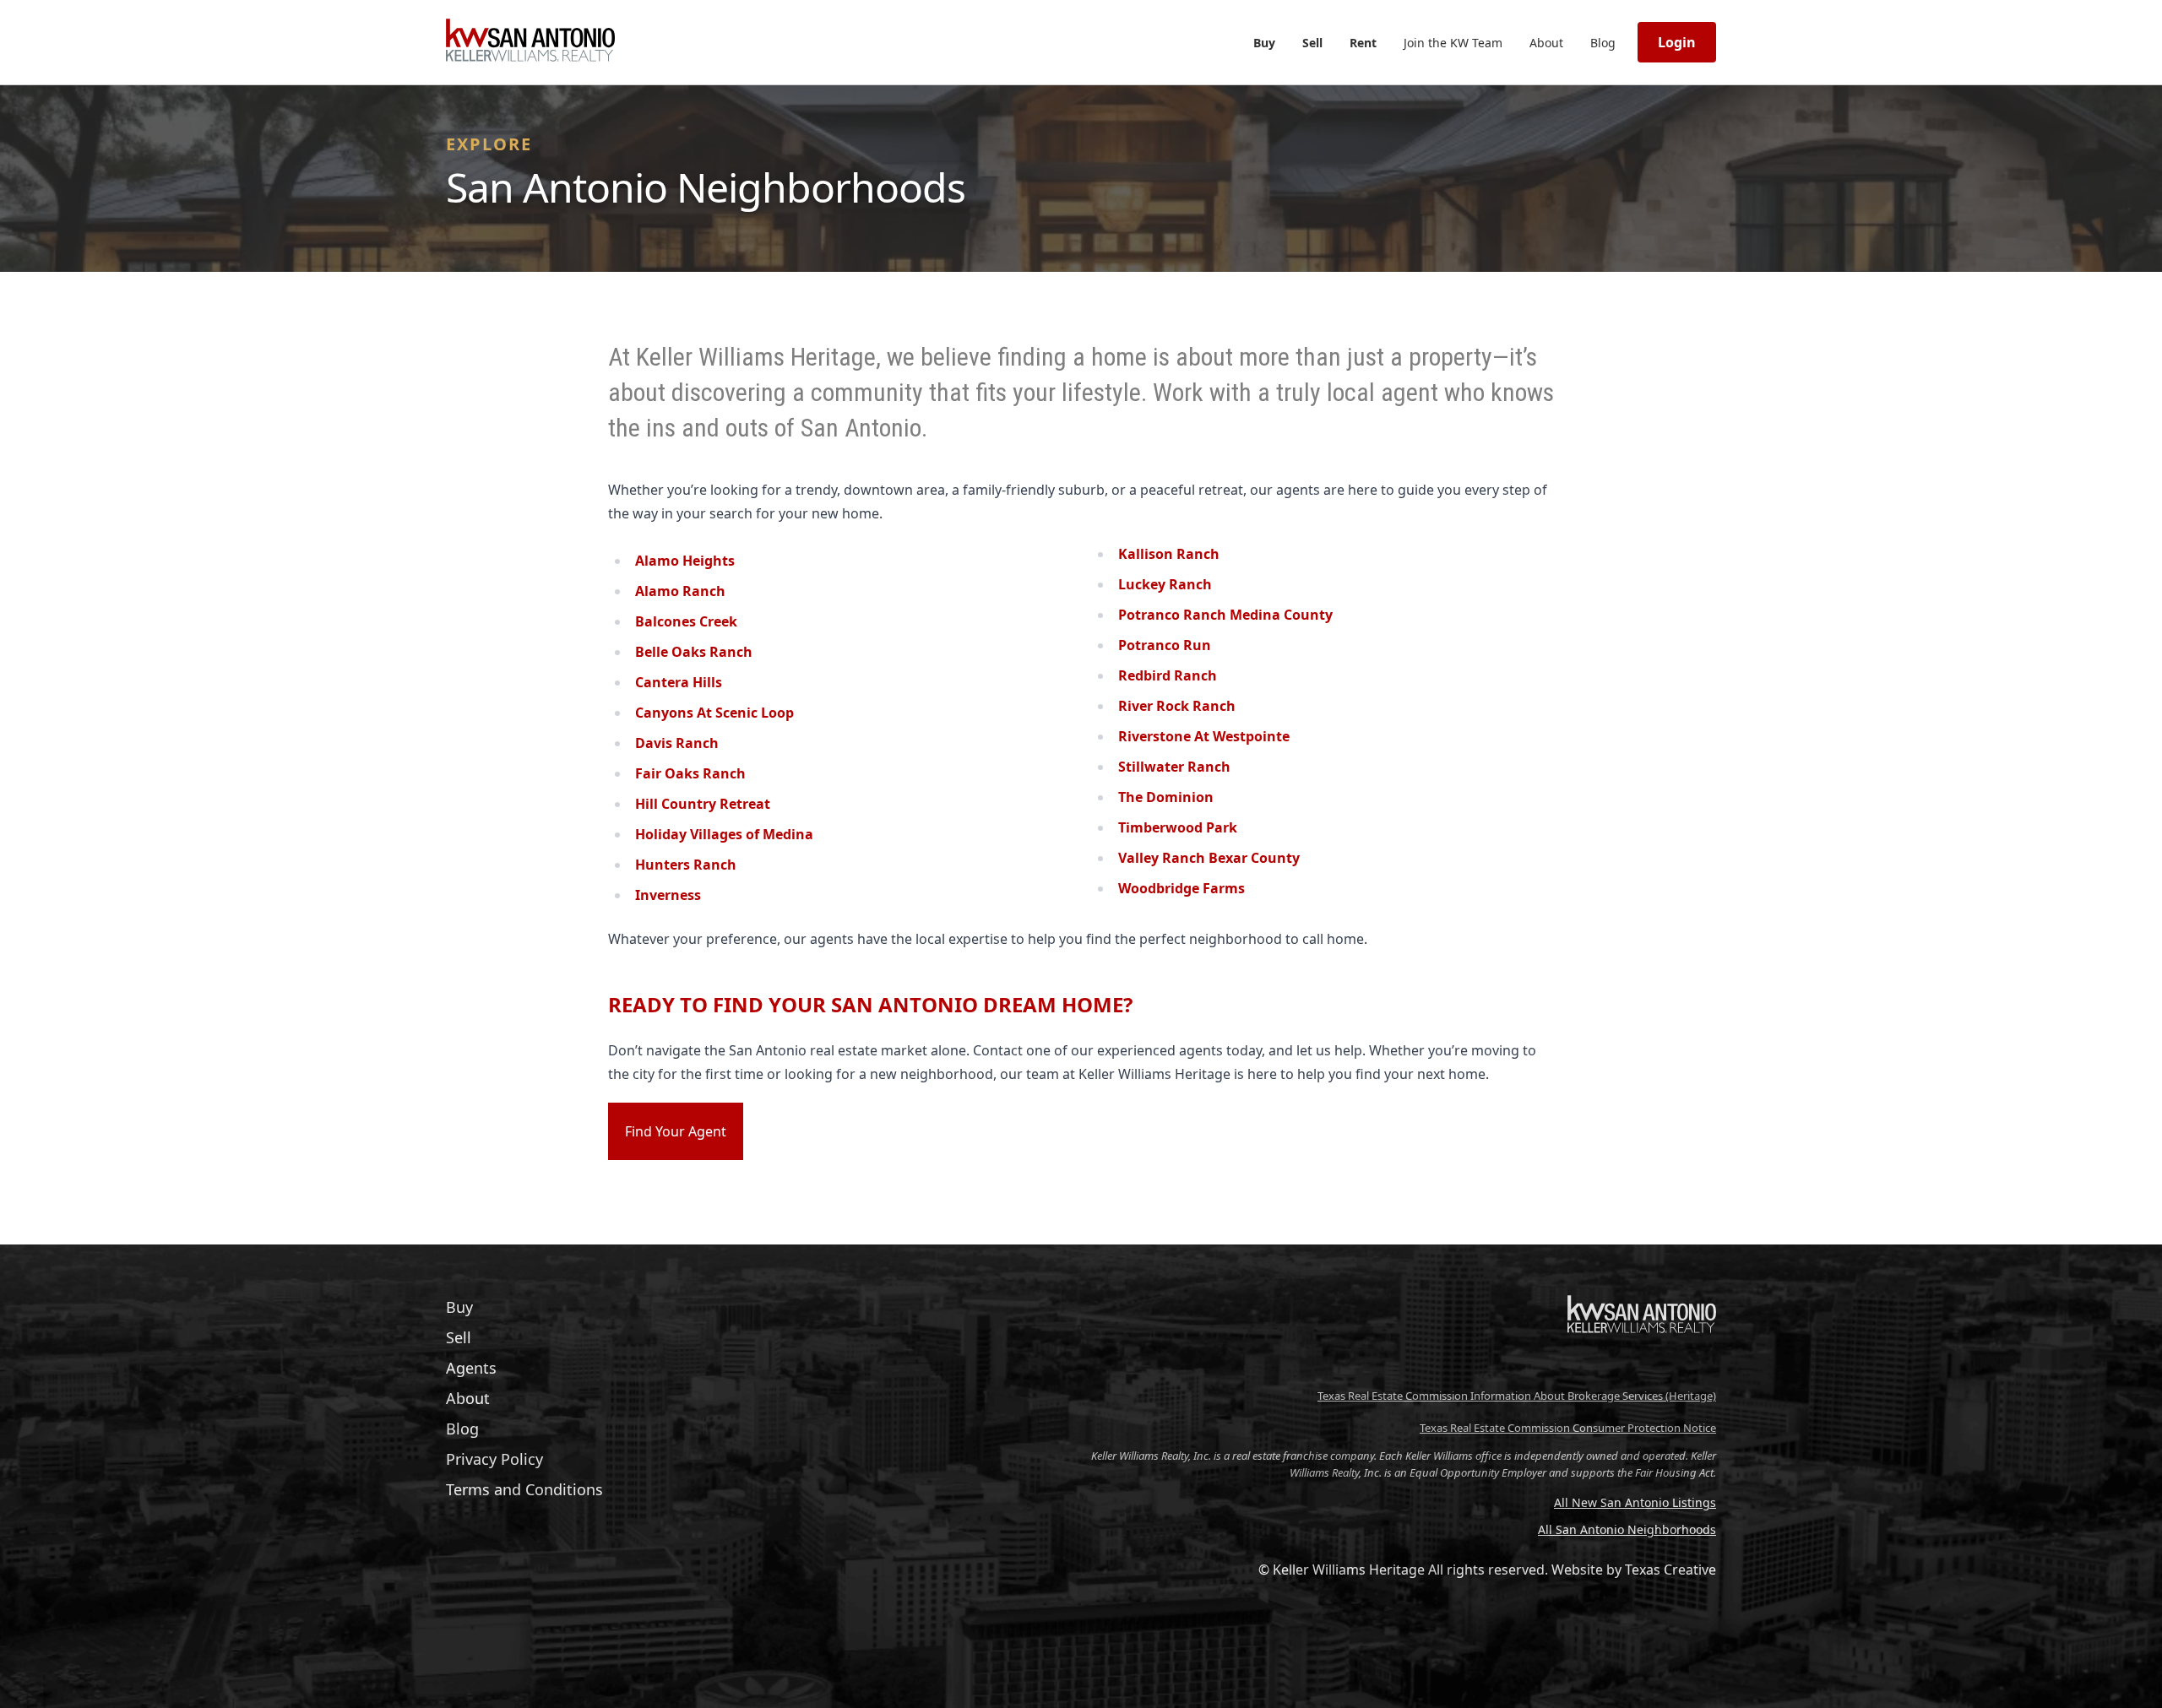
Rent (1363, 43)
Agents (471, 1368)
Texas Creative (1670, 1570)
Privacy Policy (494, 1459)
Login (1677, 42)
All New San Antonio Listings (1635, 1502)
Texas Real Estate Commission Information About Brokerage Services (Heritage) (1517, 1396)
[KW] (1642, 1368)
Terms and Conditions (524, 1489)
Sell (1312, 43)
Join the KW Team (1453, 43)
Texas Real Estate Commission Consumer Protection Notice (1568, 1428)
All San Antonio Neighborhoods (1627, 1529)
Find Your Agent (676, 1131)
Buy (1264, 43)
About (1546, 43)
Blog (1603, 43)
